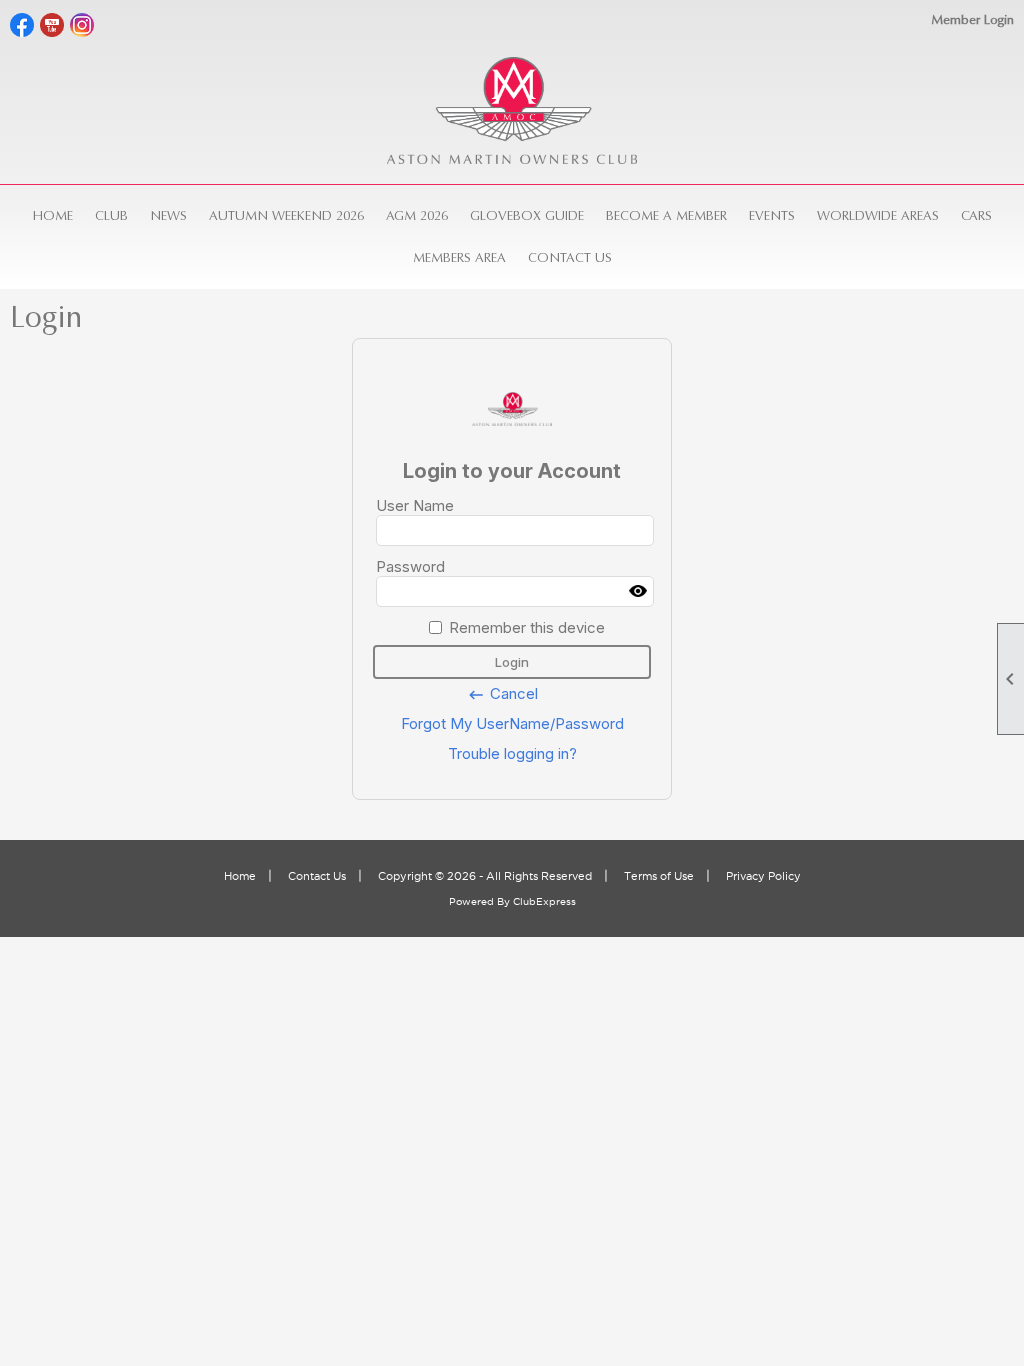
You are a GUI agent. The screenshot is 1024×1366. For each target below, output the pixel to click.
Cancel (502, 694)
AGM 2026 (417, 215)
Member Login (972, 19)
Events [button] (772, 215)
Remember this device (527, 627)
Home (53, 215)
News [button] (168, 215)
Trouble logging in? (512, 753)
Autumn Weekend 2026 (286, 215)
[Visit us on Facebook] (22, 25)
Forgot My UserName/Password (512, 723)
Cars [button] (976, 215)
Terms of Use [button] (659, 876)
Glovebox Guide (527, 215)
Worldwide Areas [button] (878, 215)
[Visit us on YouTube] (52, 25)
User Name (415, 505)
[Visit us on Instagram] (82, 25)
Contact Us (570, 257)
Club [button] (111, 215)
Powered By (481, 901)
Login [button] (512, 662)
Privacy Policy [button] (763, 876)
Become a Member (666, 215)
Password (410, 566)
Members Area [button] (459, 257)
